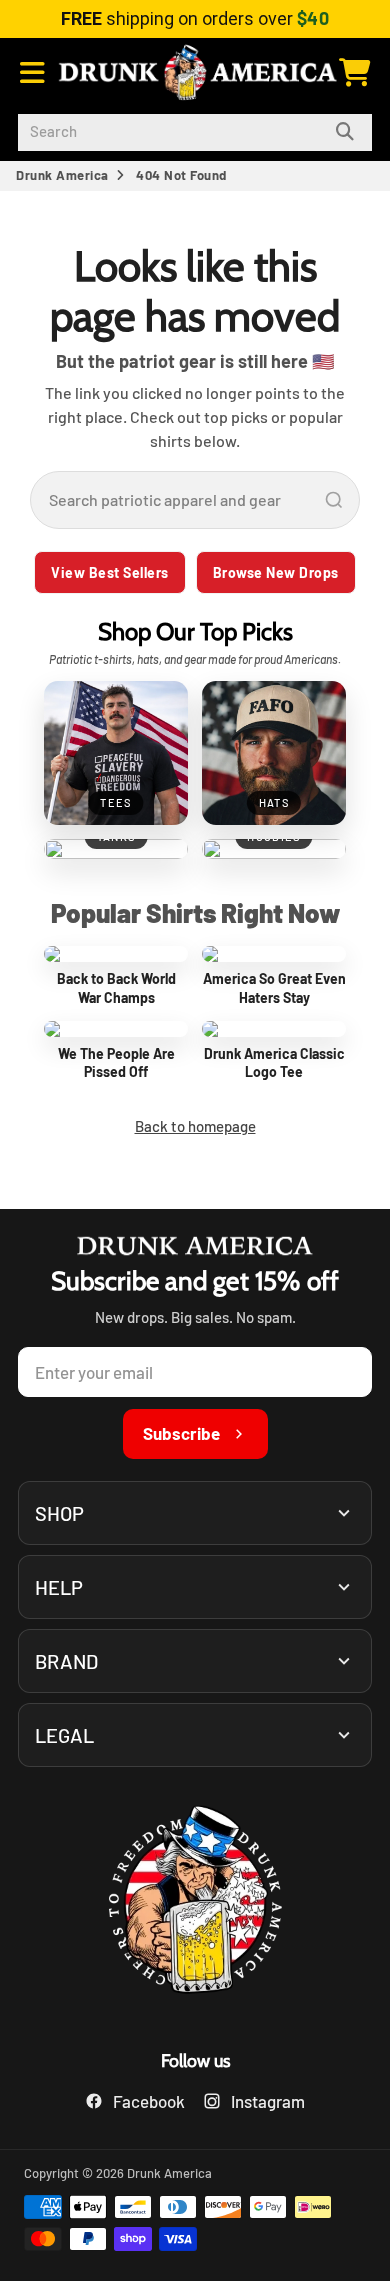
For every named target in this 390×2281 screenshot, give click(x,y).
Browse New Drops (276, 572)
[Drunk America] (195, 1902)
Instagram (268, 2101)
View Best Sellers (110, 572)
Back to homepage (195, 1126)
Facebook (149, 2101)
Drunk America (62, 175)
